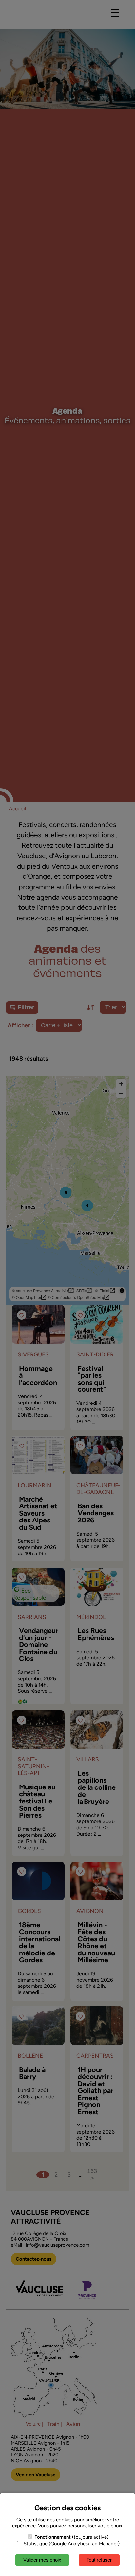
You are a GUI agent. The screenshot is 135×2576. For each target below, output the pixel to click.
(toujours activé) (71, 2537)
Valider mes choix (42, 2560)
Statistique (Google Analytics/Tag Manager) (71, 2544)
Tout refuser (99, 2560)
